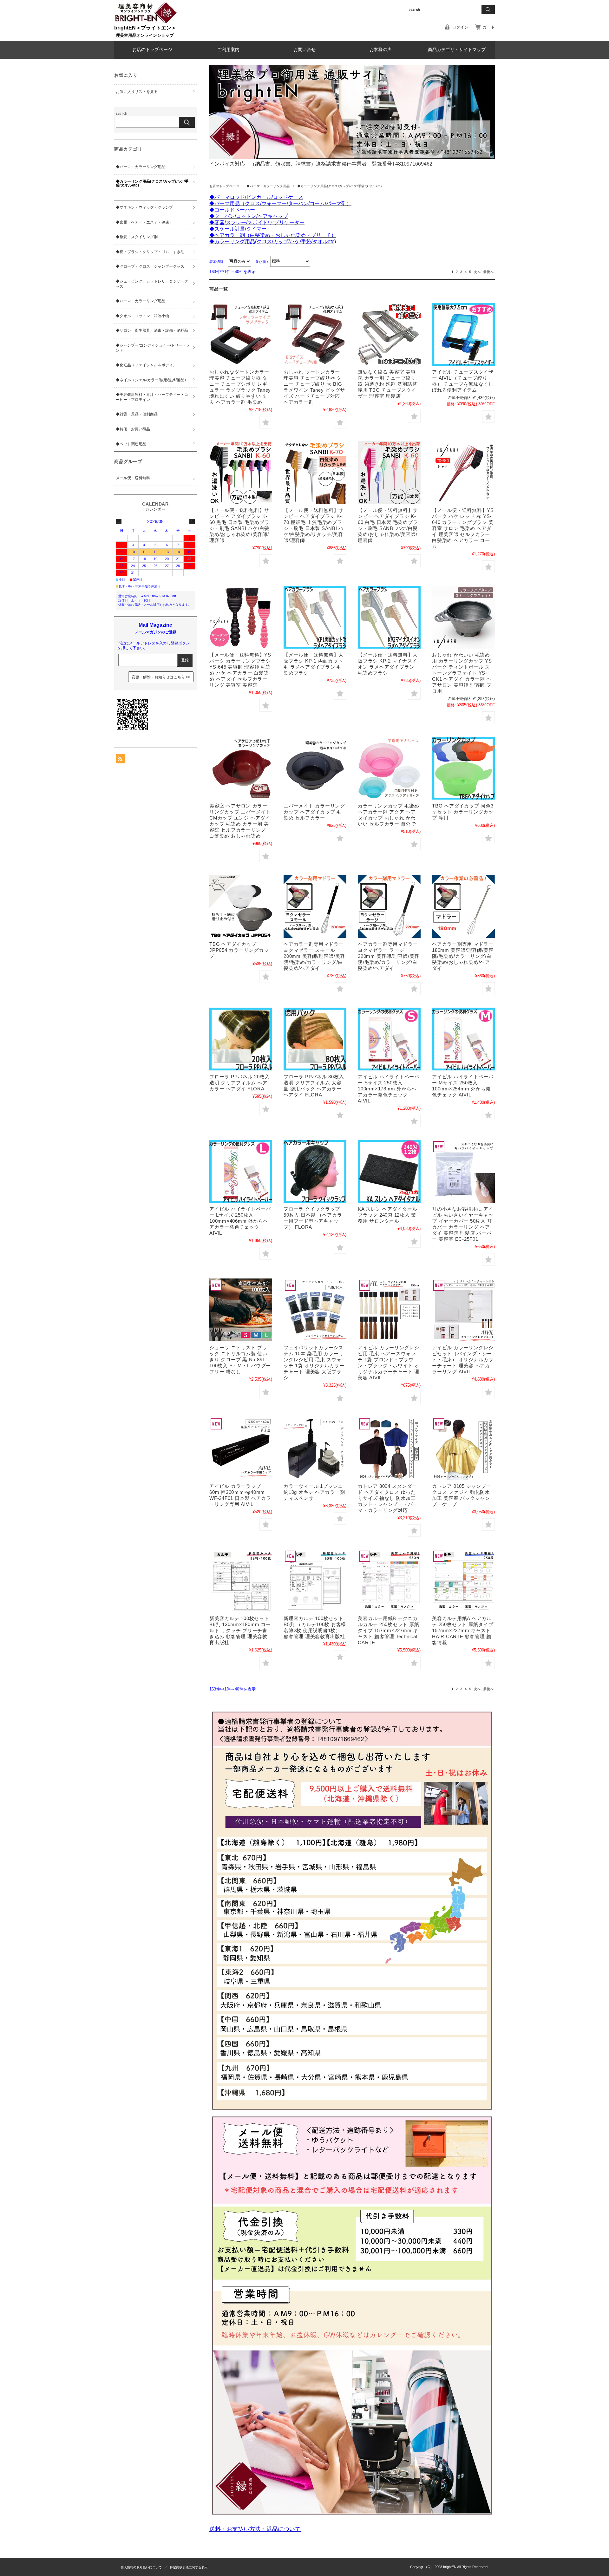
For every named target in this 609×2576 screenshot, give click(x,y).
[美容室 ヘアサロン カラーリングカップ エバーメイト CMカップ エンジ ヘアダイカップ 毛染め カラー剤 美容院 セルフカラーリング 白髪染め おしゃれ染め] (241, 768)
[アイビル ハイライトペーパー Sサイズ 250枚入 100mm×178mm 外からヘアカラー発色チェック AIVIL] (389, 1039)
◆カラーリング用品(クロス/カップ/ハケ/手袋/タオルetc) (152, 183)
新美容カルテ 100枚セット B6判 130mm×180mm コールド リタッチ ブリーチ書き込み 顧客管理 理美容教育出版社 (240, 1630)
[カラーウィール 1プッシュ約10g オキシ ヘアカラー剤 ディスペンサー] (315, 1448)
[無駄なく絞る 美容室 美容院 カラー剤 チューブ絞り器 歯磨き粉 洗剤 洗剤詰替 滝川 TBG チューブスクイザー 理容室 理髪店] (389, 334)
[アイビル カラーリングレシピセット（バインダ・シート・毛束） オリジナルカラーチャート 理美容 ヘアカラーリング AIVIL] (463, 1310)
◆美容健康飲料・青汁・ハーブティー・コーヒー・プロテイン (152, 397)
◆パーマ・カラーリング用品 (268, 186)
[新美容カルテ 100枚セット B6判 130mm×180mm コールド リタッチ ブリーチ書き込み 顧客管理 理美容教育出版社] (241, 1581)
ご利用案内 (228, 50)
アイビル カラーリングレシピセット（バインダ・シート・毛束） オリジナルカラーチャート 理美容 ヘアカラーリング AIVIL (463, 1360)
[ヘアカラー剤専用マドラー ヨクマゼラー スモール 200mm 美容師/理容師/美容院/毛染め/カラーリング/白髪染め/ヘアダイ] (315, 906)
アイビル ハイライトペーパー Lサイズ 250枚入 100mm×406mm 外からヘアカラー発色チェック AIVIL (240, 1221)
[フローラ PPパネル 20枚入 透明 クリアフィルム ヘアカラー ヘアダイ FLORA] (241, 1039)
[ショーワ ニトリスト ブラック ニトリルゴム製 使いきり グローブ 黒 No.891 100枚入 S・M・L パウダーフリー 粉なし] (241, 1310)
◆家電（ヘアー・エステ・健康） (144, 222)
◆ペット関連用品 (131, 444)
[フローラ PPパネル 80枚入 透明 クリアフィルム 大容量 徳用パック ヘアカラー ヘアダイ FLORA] (315, 1039)
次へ (477, 272)
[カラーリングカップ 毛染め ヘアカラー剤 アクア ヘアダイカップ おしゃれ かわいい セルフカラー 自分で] (389, 768)
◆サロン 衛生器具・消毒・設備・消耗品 (152, 330)
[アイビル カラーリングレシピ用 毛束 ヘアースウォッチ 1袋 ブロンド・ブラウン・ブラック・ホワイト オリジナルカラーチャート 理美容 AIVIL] (389, 1310)
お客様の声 (381, 50)
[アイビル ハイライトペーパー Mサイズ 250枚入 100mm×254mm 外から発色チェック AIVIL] (463, 1039)
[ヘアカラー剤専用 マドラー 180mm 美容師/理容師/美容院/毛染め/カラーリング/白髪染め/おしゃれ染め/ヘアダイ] (463, 906)
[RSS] (121, 760)
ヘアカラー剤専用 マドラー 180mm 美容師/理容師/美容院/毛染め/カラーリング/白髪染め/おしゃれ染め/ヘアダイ (463, 956)
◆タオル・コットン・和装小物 (142, 316)
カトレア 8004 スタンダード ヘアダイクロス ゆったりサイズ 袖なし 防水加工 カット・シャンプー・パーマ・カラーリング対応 (388, 1498)
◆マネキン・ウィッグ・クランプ (144, 207)
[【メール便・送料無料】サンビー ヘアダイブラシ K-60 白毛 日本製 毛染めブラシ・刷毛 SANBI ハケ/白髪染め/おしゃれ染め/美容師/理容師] (389, 473)
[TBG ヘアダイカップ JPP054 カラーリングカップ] (241, 906)
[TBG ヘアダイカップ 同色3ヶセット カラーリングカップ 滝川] (463, 768)
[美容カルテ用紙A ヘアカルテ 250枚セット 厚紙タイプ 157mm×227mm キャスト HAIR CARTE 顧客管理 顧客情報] (463, 1581)
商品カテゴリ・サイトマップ (457, 50)
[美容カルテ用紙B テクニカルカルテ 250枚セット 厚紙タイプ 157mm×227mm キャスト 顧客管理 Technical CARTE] (389, 1581)
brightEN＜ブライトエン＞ (145, 28)
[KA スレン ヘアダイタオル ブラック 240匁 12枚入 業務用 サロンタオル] (389, 1171)
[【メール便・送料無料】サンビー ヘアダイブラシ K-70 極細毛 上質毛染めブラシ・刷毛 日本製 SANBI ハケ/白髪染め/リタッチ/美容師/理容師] (315, 473)
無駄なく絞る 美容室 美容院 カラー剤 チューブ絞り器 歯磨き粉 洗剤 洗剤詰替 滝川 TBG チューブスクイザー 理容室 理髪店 (388, 384)
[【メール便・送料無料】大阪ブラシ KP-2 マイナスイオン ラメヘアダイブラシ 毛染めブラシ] (389, 617)
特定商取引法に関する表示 (189, 2567)
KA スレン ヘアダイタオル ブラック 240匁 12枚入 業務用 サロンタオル (388, 1215)
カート (489, 27)
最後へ (488, 272)
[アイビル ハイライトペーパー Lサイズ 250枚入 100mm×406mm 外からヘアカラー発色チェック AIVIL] (241, 1171)
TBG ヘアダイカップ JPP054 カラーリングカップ (239, 950)
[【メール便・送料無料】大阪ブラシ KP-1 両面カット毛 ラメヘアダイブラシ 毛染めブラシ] (315, 617)
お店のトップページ (152, 50)
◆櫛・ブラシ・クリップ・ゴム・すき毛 (150, 252)
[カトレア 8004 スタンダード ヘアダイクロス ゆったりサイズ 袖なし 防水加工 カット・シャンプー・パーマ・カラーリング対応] (389, 1448)
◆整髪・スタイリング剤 (137, 237)
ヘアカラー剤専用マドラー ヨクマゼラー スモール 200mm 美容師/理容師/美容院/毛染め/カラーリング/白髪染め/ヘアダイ (314, 956)
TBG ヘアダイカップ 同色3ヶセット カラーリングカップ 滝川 (463, 812)
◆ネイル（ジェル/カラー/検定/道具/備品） (152, 380)
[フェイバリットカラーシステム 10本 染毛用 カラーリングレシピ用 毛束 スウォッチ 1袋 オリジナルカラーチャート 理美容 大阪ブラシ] (315, 1310)
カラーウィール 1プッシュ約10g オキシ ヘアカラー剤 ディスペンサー (314, 1492)
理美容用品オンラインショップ (145, 35)
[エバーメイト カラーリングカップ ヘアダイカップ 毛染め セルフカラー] (315, 768)
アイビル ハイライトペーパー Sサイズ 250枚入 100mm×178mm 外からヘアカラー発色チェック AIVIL (389, 1089)
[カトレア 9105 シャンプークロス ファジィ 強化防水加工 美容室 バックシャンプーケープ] (463, 1448)
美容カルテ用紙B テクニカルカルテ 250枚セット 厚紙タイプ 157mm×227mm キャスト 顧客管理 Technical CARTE (388, 1630)
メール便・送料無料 (133, 478)
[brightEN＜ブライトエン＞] (146, 22)
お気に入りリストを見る (137, 92)
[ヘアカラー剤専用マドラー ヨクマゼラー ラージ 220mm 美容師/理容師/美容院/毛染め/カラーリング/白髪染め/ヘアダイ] (389, 906)
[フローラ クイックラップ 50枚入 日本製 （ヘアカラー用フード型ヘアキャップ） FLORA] (315, 1171)
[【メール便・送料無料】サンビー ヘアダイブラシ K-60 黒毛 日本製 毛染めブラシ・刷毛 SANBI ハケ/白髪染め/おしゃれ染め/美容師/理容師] (241, 473)
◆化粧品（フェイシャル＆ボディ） (146, 365)
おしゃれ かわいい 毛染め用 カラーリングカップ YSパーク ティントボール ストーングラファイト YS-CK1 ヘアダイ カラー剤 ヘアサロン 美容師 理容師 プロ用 (462, 673)
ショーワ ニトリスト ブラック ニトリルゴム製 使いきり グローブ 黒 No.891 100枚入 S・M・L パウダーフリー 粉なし (240, 1360)
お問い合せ (304, 50)
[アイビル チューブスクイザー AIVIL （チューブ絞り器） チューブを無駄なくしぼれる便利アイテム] (463, 334)
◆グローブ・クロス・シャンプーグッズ (150, 266)
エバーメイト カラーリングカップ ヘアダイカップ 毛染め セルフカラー (314, 812)
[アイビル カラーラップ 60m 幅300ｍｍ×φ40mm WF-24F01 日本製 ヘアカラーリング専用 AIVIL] (241, 1448)
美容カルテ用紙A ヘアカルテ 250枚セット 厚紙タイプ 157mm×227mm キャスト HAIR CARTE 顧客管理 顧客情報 (463, 1630)
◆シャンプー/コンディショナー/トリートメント (153, 348)
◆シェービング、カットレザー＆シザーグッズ (152, 284)
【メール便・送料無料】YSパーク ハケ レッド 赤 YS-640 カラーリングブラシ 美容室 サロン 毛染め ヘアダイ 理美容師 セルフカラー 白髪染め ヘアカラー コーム (463, 528)
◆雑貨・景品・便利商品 (137, 414)
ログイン (460, 27)
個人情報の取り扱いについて (141, 2567)
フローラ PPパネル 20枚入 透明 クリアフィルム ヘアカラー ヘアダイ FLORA (239, 1083)
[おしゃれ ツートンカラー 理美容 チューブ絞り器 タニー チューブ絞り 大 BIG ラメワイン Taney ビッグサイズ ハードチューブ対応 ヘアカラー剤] (315, 334)
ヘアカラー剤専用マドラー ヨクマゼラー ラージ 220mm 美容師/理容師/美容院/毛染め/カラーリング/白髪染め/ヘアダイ (389, 956)
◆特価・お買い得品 (133, 429)
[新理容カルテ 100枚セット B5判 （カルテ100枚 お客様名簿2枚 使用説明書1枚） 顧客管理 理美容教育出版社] (315, 1581)
